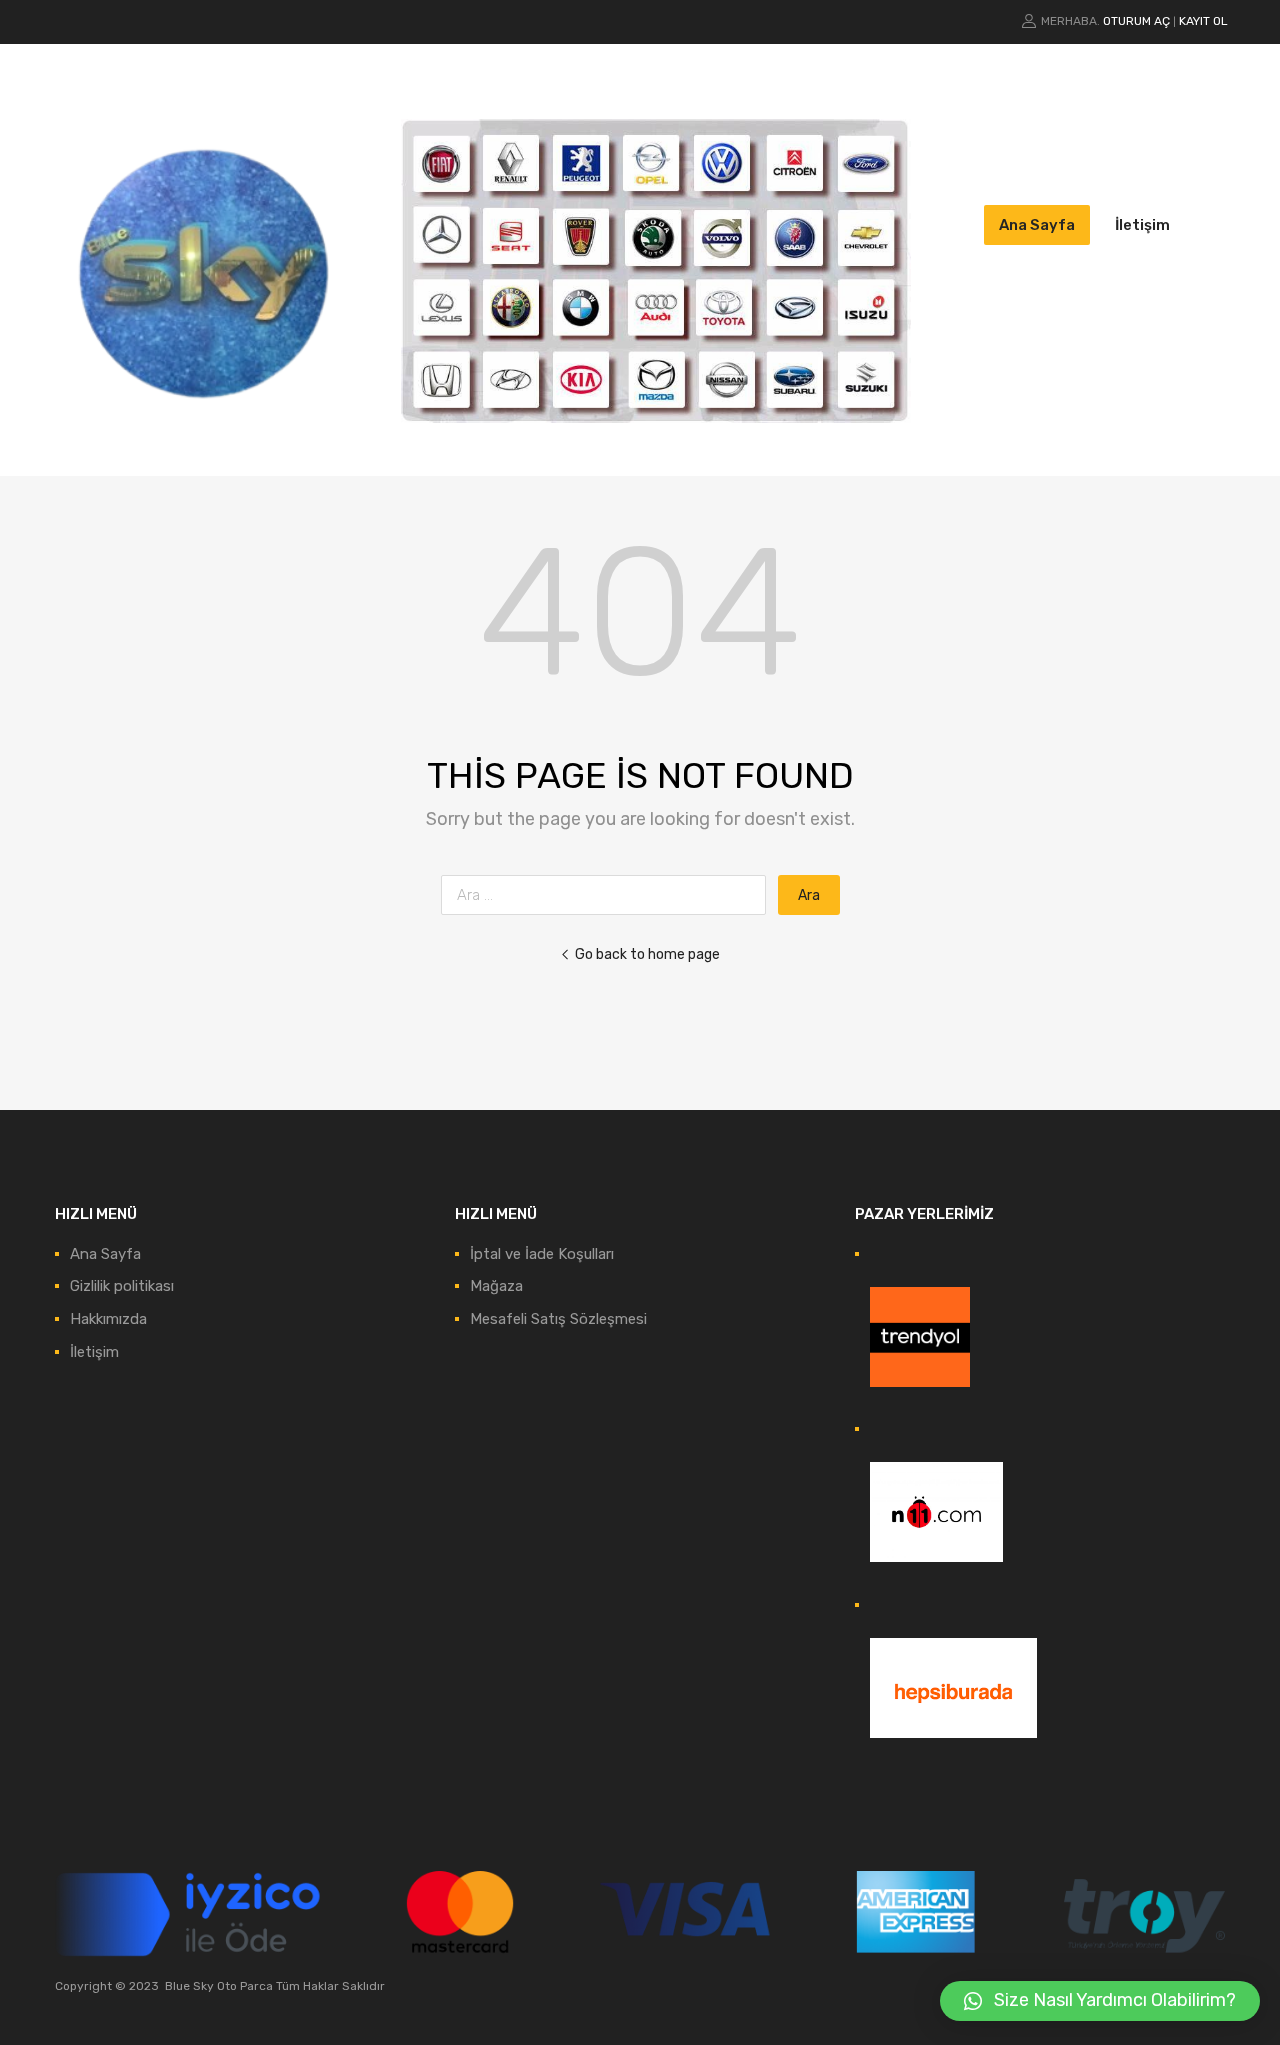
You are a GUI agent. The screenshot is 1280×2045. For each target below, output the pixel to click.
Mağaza (496, 1286)
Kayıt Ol (1203, 21)
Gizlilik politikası (122, 1286)
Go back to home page (647, 954)
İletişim (1142, 225)
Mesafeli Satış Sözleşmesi (558, 1319)
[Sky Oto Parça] (205, 431)
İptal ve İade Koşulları (542, 1254)
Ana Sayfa (1037, 225)
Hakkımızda (108, 1319)
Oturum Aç (1136, 21)
